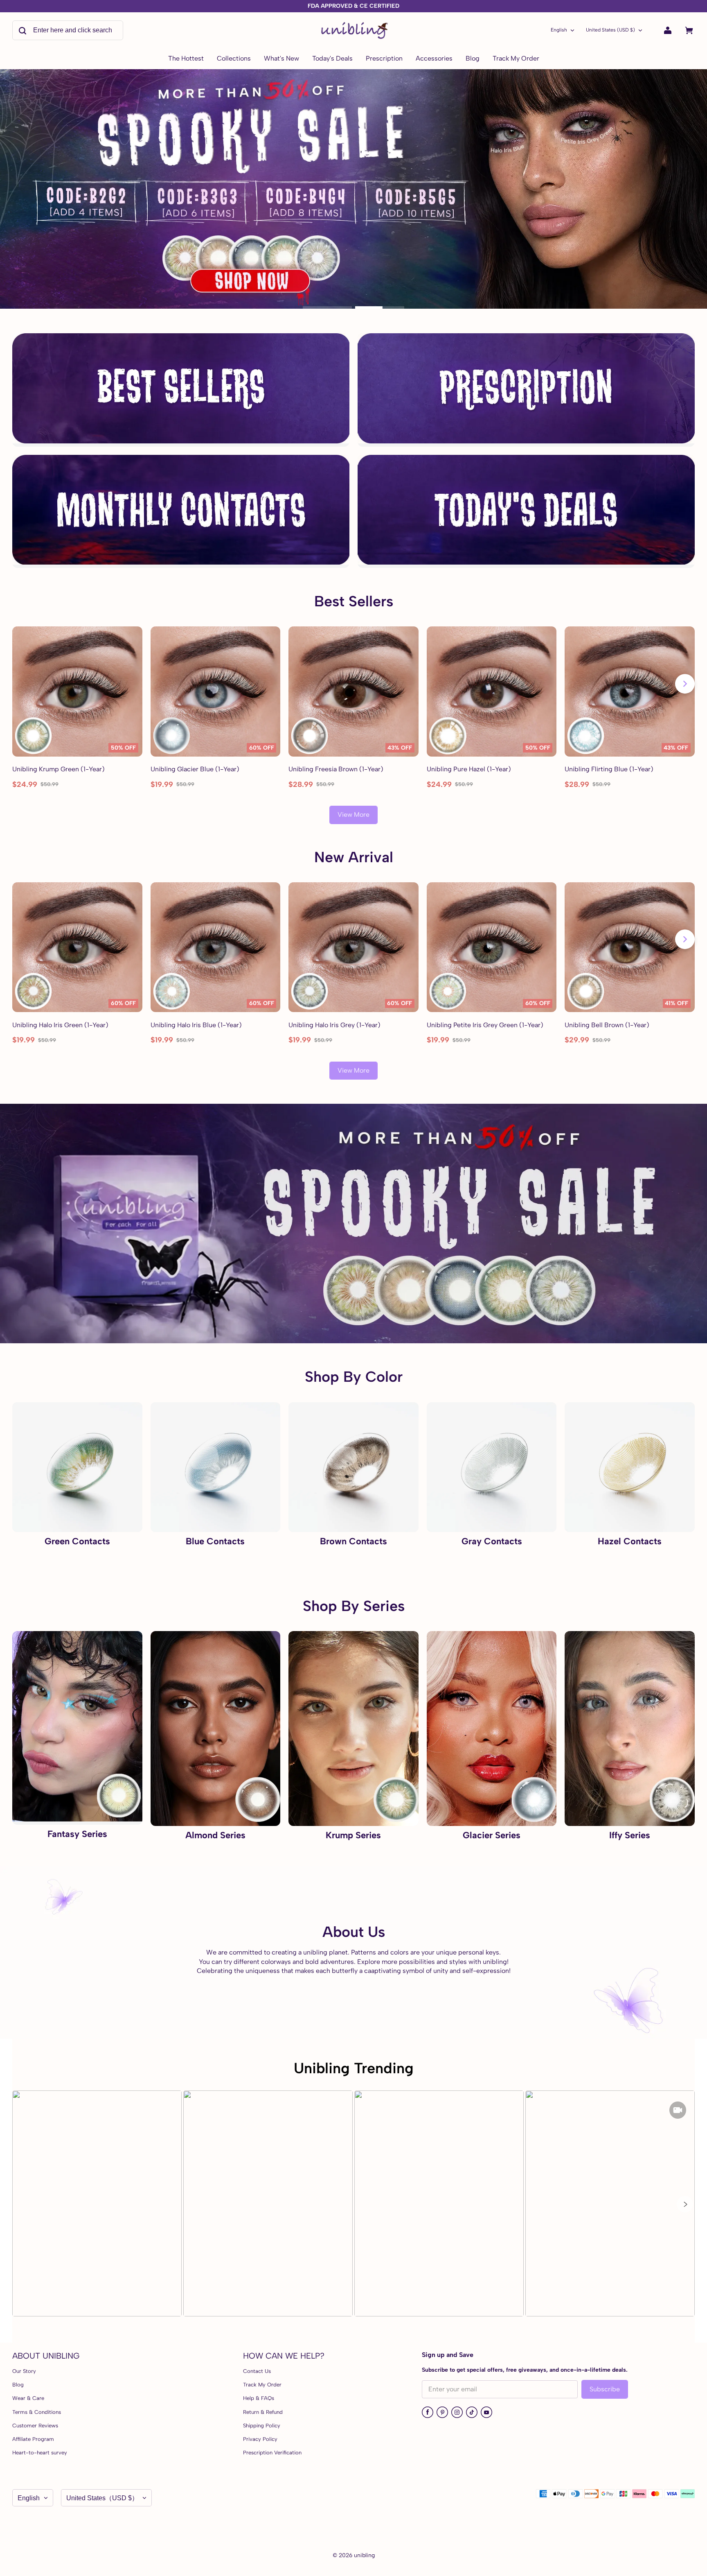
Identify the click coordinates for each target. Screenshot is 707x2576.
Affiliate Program (33, 2439)
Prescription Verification (272, 2453)
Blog (18, 2385)
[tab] (327, 307)
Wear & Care (28, 2398)
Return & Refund (263, 2412)
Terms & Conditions (37, 2412)
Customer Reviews (35, 2426)
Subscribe (605, 2389)
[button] (685, 2204)
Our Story (24, 2371)
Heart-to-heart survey (40, 2453)
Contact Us (257, 2371)
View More (353, 815)
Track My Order (262, 2385)
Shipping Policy (262, 2426)
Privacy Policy (260, 2439)
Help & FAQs (259, 2398)
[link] (234, 59)
